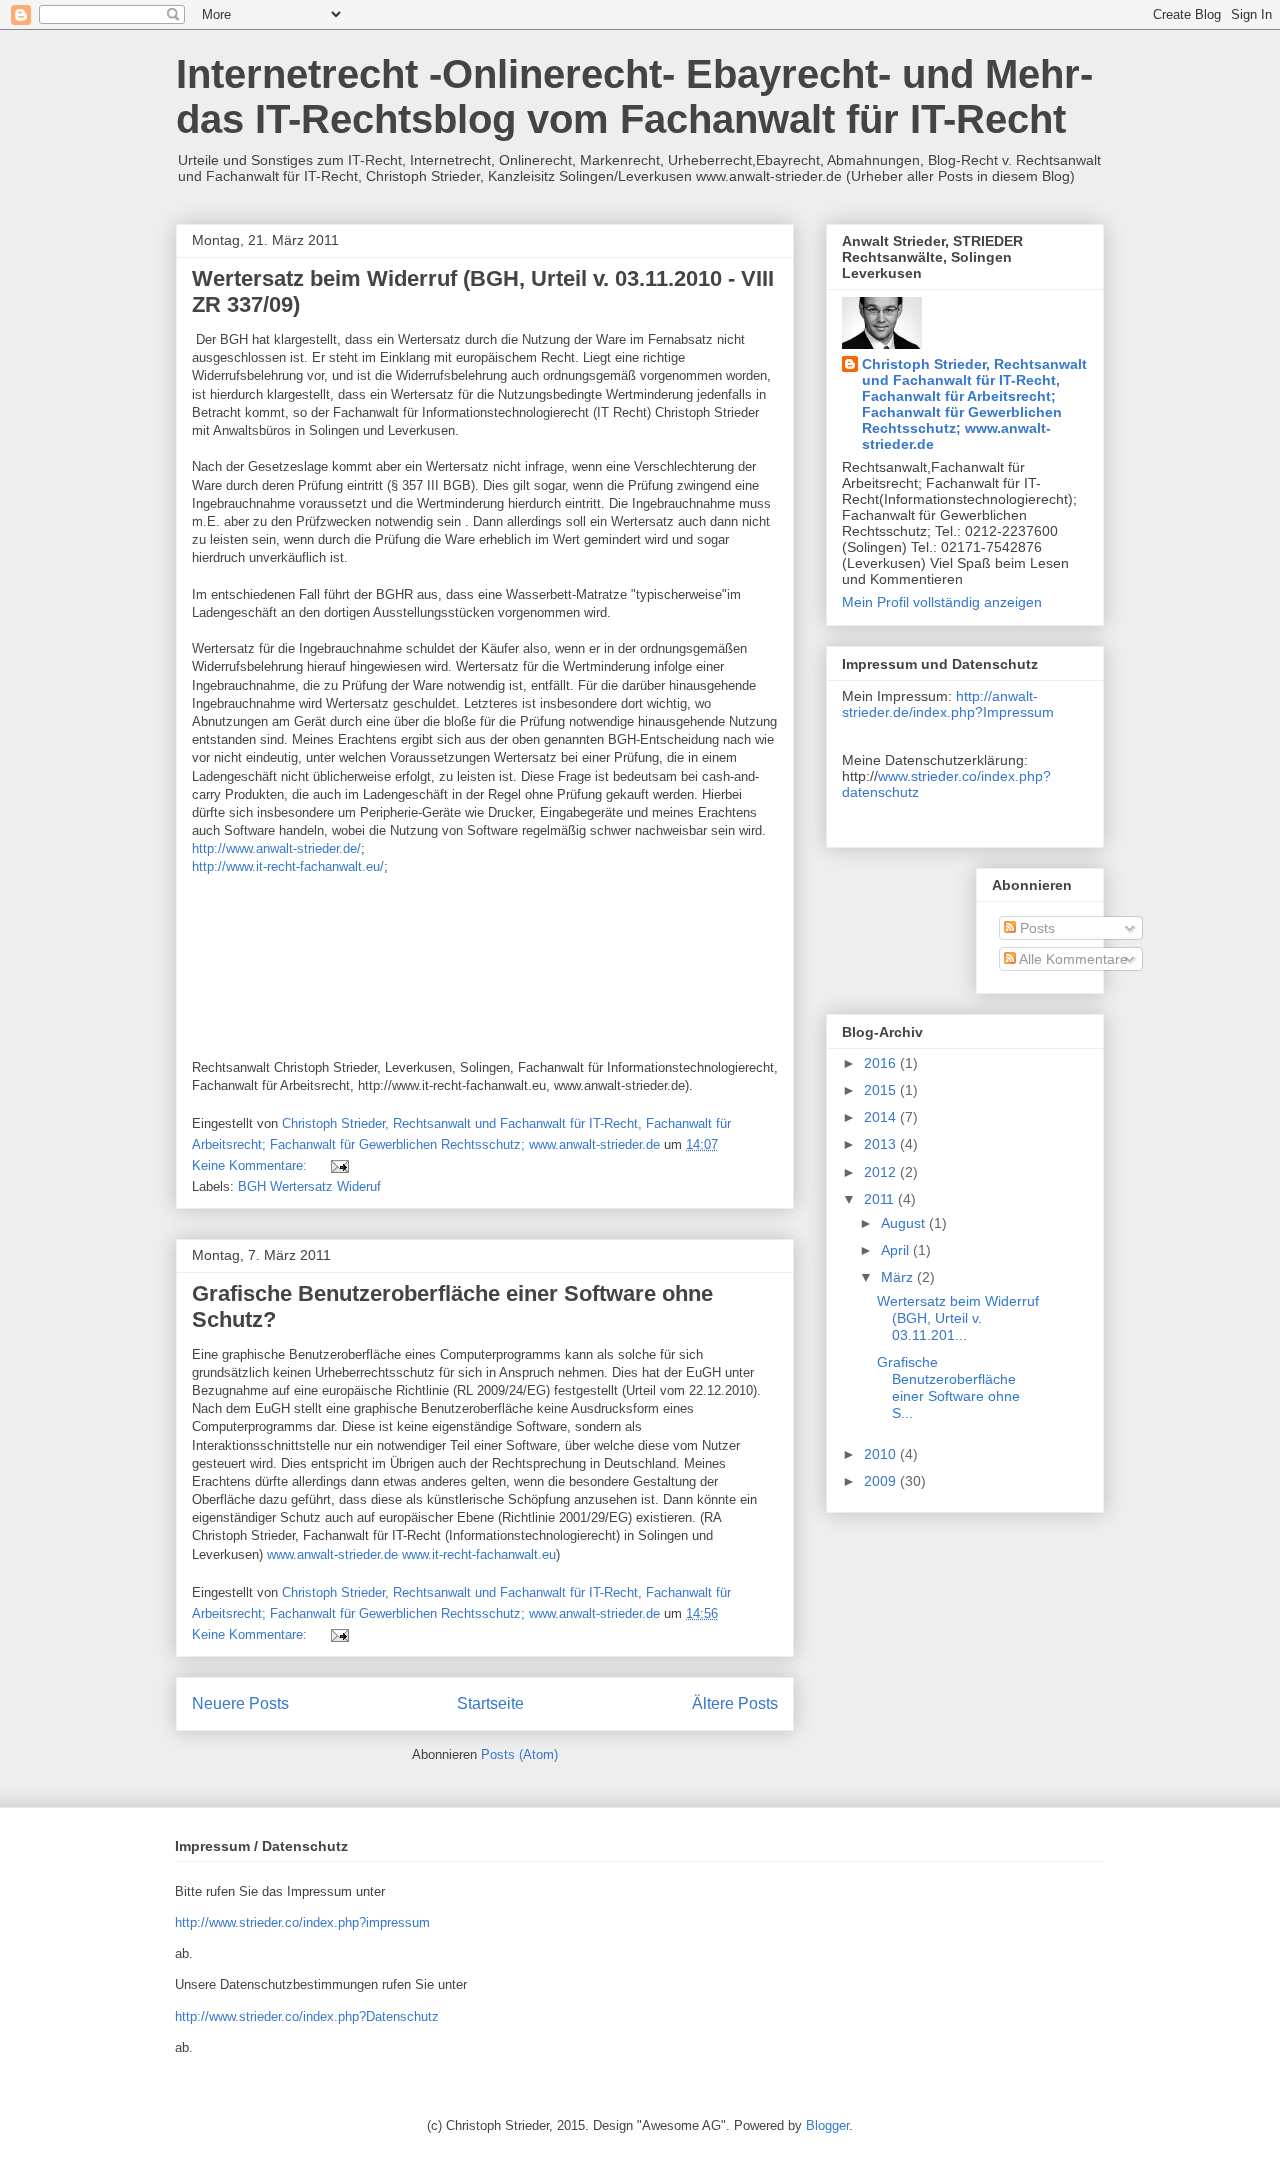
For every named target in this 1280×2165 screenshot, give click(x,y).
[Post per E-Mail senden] (338, 1165)
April (897, 1250)
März (899, 1277)
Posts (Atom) (519, 1754)
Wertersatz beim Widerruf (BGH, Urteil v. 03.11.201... (958, 1318)
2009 (882, 1481)
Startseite (490, 1703)
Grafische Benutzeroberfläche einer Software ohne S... (948, 1387)
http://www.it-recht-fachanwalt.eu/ (288, 866)
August (905, 1223)
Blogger (827, 2125)
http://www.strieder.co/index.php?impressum (302, 1922)
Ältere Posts (735, 1703)
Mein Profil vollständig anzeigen (942, 602)
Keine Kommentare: (251, 1165)
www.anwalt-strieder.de (332, 1554)
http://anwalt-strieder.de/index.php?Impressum (948, 704)
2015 (882, 1090)
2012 (882, 1172)
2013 (882, 1144)
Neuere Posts (240, 1703)
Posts (1035, 928)
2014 (882, 1117)
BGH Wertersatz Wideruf (309, 1186)
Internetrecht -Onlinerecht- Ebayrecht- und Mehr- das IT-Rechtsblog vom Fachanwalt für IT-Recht (634, 96)
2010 (882, 1454)
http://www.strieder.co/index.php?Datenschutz (307, 2016)
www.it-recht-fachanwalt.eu (479, 1554)
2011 (881, 1199)
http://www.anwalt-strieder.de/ (276, 848)
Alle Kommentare (1072, 959)
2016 (882, 1063)
